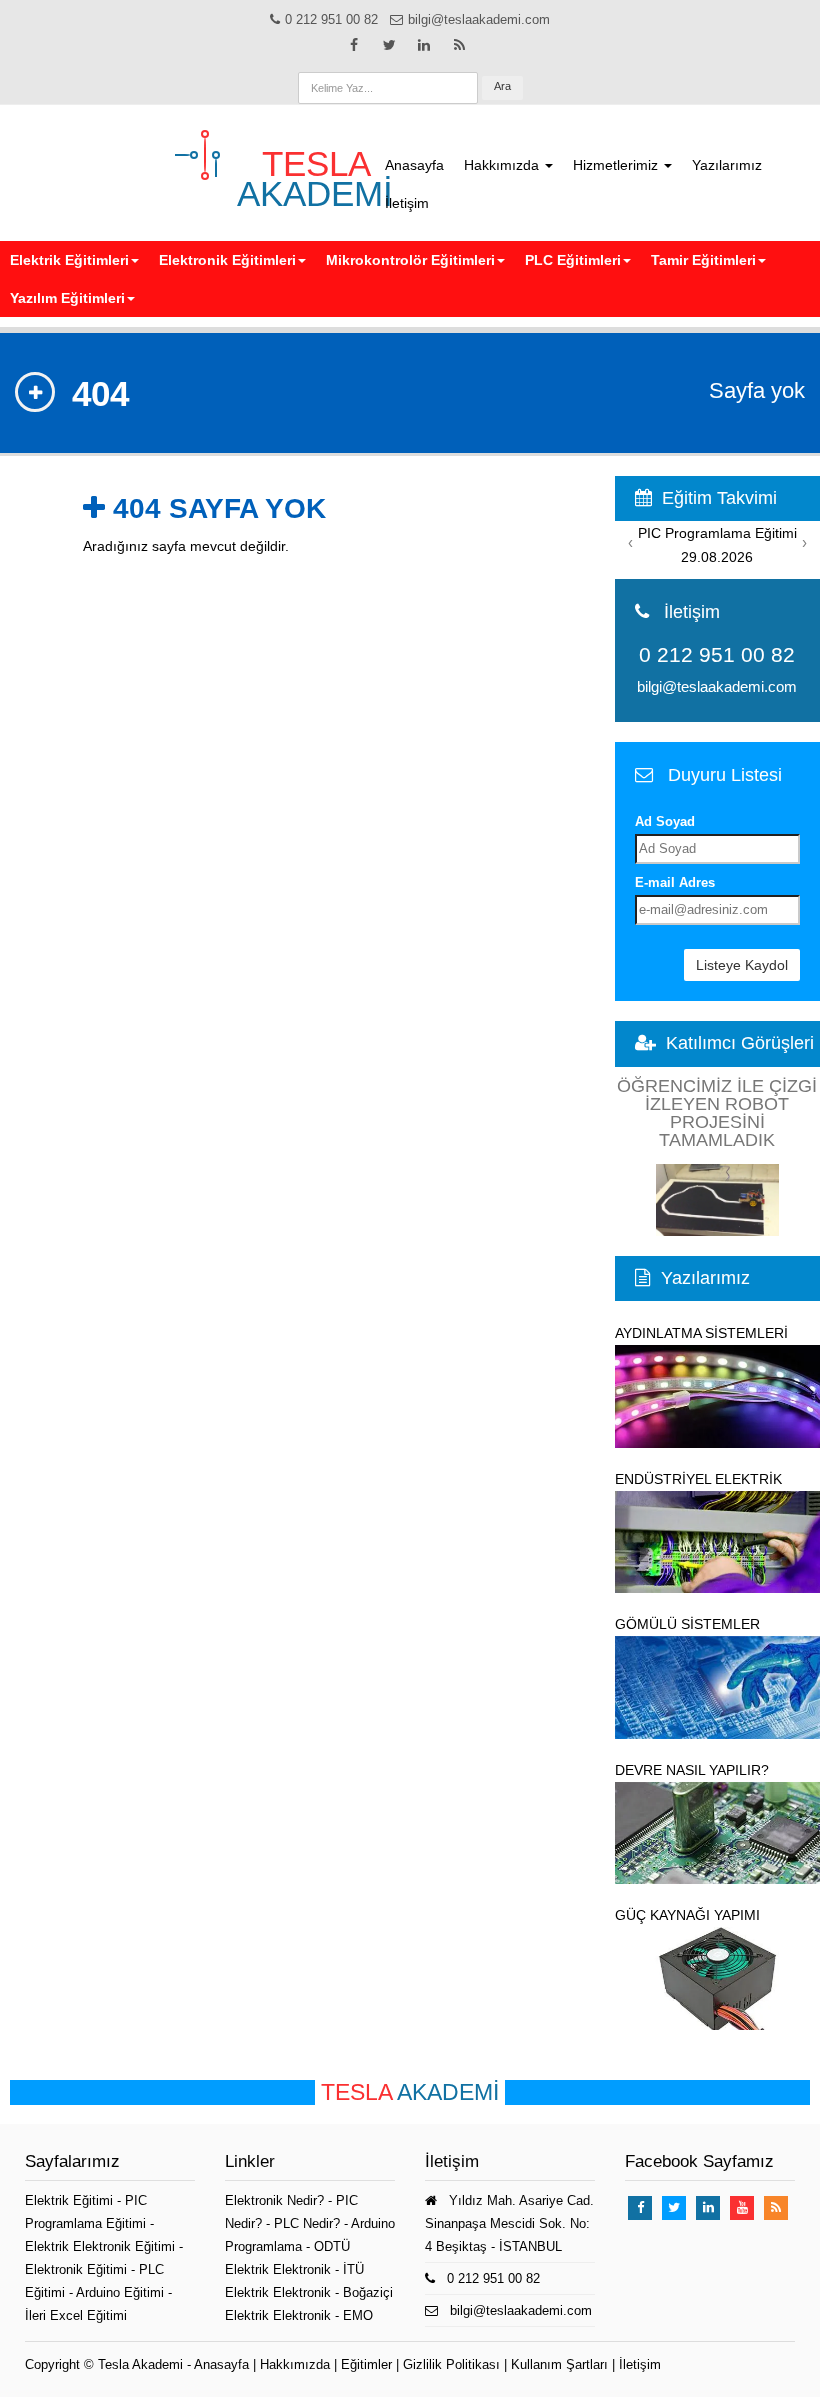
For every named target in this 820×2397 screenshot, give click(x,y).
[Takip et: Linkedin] (424, 45)
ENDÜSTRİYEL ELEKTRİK (698, 1479)
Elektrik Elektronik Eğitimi (102, 2246)
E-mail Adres (675, 882)
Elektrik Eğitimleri (69, 260)
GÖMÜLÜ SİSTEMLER (687, 1624)
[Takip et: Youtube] (742, 2208)
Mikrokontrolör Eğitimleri (410, 260)
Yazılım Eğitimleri (67, 298)
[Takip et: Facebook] (354, 45)
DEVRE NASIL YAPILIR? (692, 1770)
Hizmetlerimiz (617, 165)
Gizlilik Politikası (451, 2364)
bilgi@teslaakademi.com (717, 687)
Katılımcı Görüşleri (740, 1043)
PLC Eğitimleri (573, 260)
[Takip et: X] (389, 45)
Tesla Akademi (140, 2364)
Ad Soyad (665, 821)
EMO (358, 2315)
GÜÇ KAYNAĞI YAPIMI (687, 1915)
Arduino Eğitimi (122, 2292)
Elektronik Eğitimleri (227, 260)
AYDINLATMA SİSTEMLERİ (701, 1333)
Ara (502, 86)
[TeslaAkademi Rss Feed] (459, 45)
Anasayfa (414, 165)
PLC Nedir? (307, 2223)
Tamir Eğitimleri (703, 260)
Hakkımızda (503, 165)
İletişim (407, 203)
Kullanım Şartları (559, 2364)
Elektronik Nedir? (274, 2200)
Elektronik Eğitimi (78, 2269)
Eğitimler (366, 2364)
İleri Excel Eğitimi (76, 2315)
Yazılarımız (727, 165)
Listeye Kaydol (742, 965)
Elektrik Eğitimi (71, 2200)
